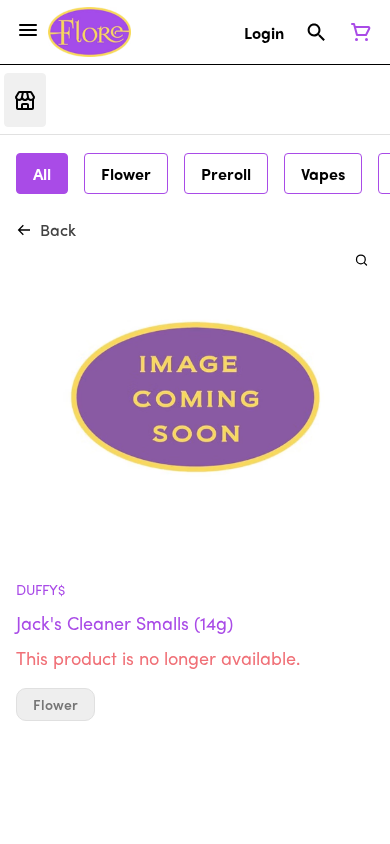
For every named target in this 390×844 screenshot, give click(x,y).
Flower (55, 704)
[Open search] (316, 32)
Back (58, 229)
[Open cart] (357, 32)
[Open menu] (28, 30)
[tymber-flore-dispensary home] (89, 32)
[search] (361, 259)
